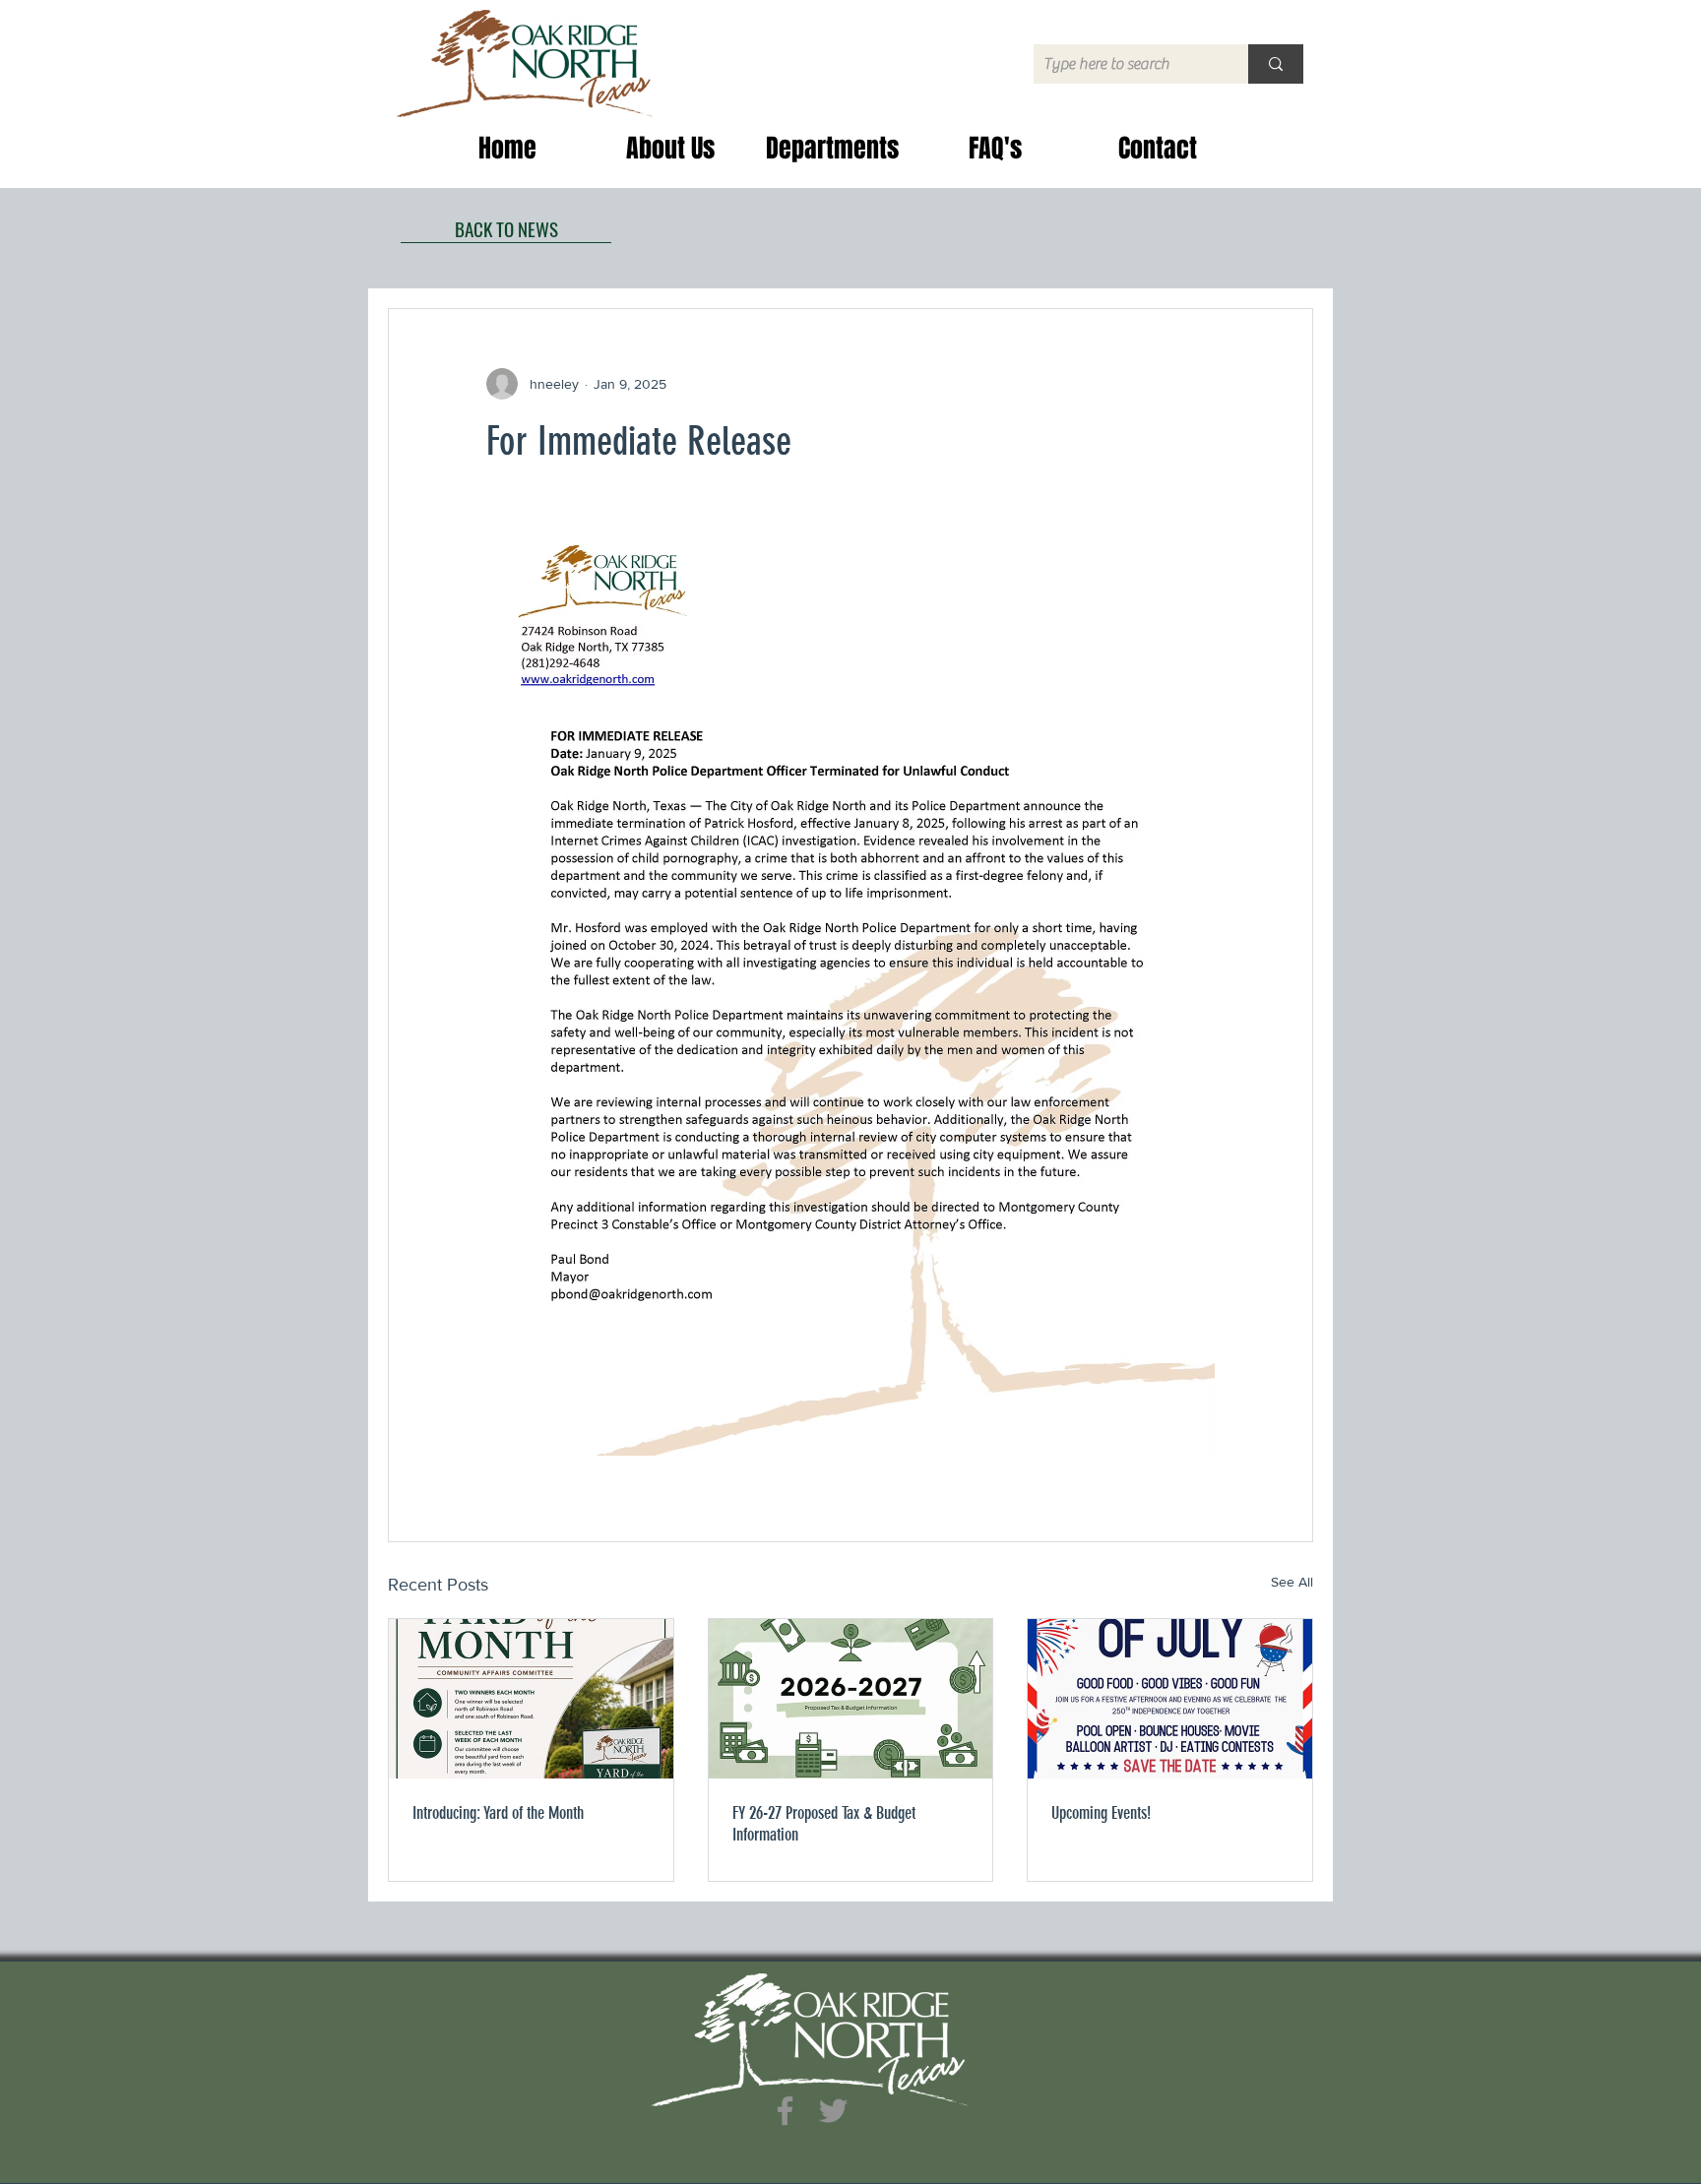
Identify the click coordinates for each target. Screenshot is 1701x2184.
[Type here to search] (1276, 64)
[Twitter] (833, 2111)
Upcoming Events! (1101, 1813)
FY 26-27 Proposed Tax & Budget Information (824, 1824)
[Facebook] (785, 2111)
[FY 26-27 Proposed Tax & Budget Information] (851, 1699)
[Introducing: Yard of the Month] (531, 1699)
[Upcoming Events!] (1170, 1699)
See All (1292, 1582)
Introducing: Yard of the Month (498, 1813)
